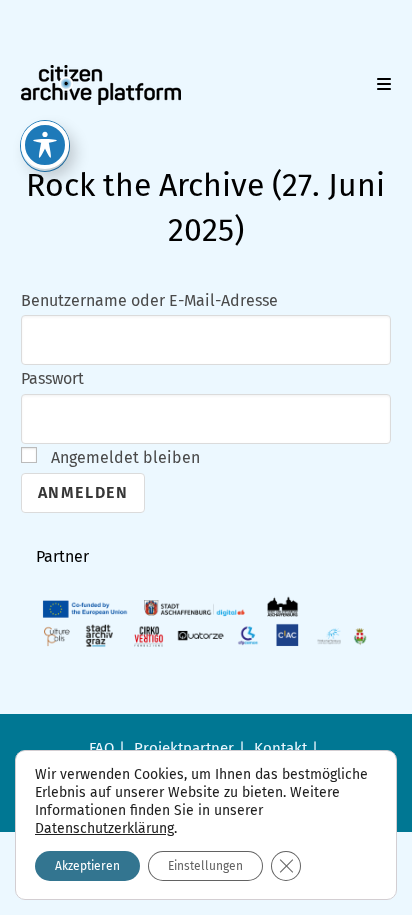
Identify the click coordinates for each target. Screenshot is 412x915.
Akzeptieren (87, 866)
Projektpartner (184, 748)
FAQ (101, 748)
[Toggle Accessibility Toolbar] (45, 145)
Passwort (52, 378)
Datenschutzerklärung (104, 828)
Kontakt (280, 748)
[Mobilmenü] (384, 84)
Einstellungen (205, 866)
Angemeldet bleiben (123, 457)
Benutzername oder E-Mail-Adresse (149, 300)
